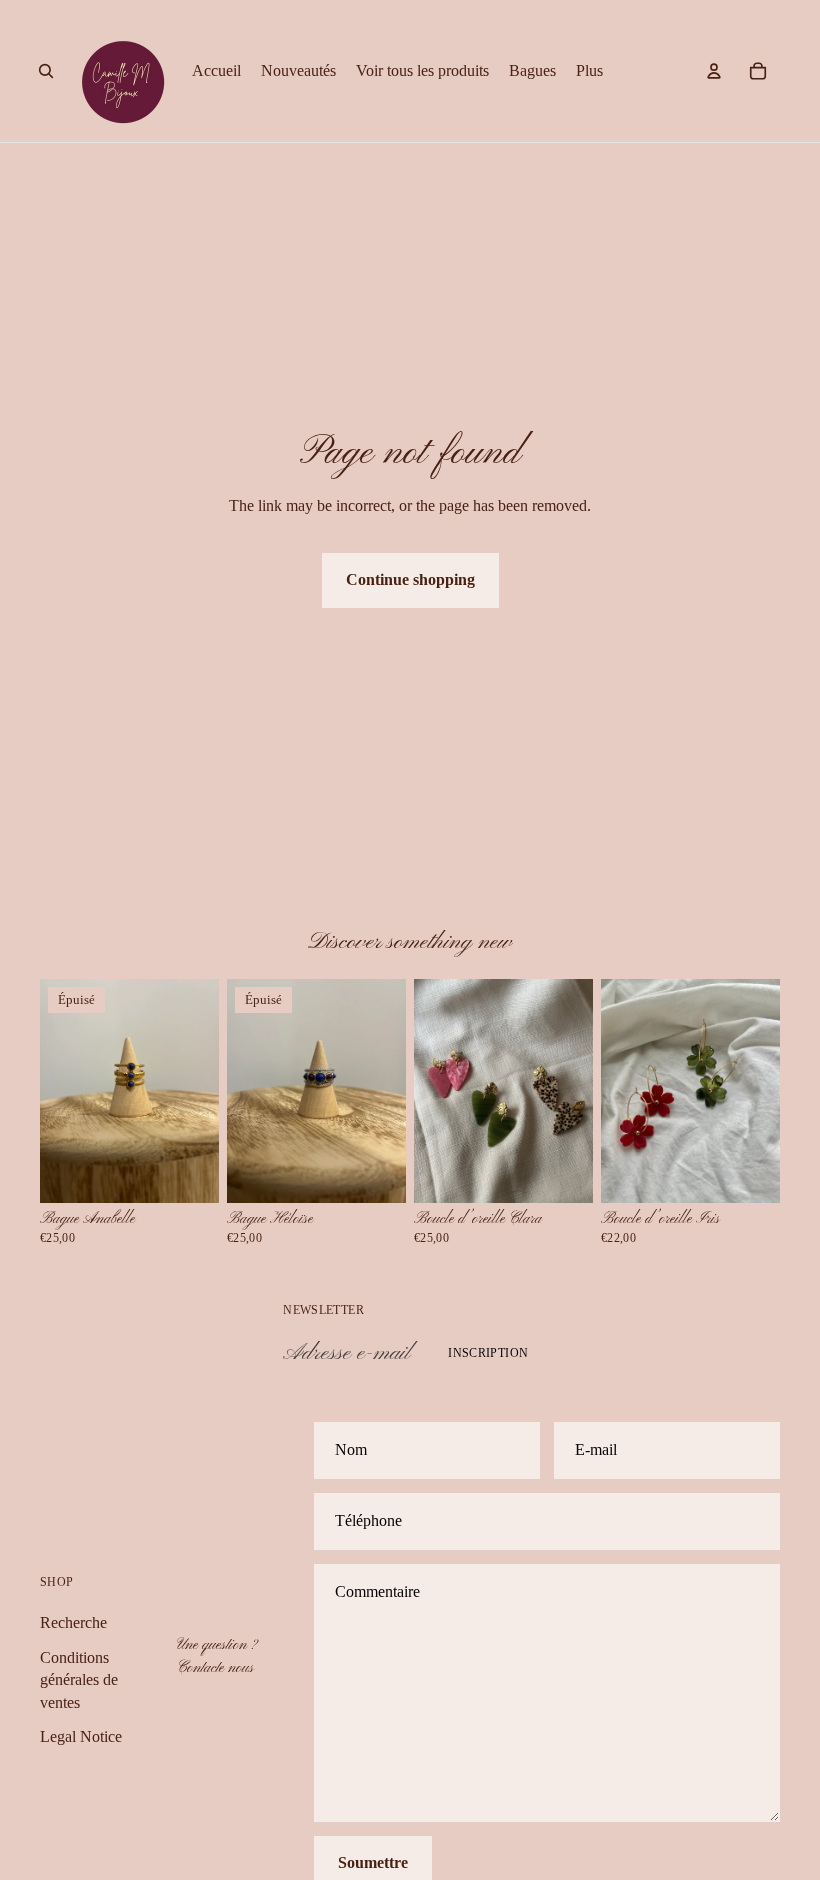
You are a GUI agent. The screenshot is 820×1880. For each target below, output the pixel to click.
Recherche (73, 1622)
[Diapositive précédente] (55, 1091)
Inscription (488, 1353)
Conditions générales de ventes (79, 1680)
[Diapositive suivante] (203, 1091)
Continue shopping (410, 579)
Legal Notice (81, 1736)
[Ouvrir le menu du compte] (714, 71)
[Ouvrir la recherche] (46, 71)
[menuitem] (589, 71)
